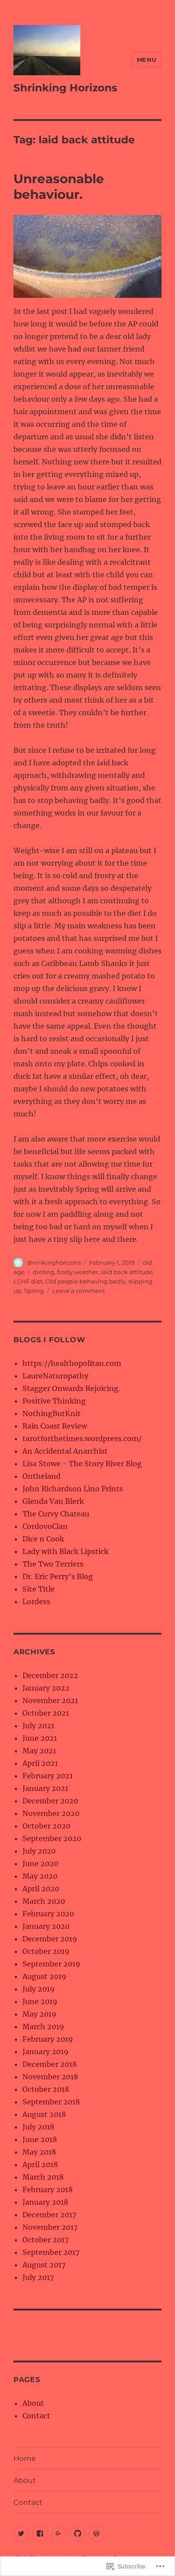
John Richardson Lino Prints (73, 1489)
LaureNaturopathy (55, 1376)
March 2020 (44, 1901)
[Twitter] (21, 2534)
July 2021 (38, 1726)
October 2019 (46, 1951)
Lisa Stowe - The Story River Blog (82, 1464)
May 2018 (39, 2152)
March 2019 (43, 2026)
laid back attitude (127, 1272)
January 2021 (45, 1788)
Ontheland (42, 1476)
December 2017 (49, 2215)
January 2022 (46, 1688)
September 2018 (51, 2102)
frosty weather (78, 1272)
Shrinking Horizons (65, 88)
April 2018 (40, 2164)
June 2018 (40, 2139)
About (33, 2403)
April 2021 (40, 1763)
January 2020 (46, 1926)
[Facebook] (40, 2534)
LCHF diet (28, 1281)
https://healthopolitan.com (72, 1363)
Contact (36, 2416)
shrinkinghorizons (54, 1262)
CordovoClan (45, 1526)
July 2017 (38, 2277)
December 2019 (50, 1939)
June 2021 (40, 1738)
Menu (147, 60)
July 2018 (38, 2127)
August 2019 (44, 1976)
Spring (34, 1291)
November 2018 (50, 2077)
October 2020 (46, 1826)
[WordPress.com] (97, 2534)
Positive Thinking (54, 1401)
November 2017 (50, 2227)
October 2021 (46, 1713)
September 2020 (52, 1838)
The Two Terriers (53, 1564)
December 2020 (50, 1801)
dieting (44, 1272)
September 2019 (51, 1964)
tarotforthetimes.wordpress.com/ (82, 1438)
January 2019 (46, 2052)
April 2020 (41, 1889)
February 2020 (48, 1914)
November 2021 (50, 1700)
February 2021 (48, 1776)
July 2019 (39, 1989)
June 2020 (40, 1863)
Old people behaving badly (85, 1281)
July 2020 (39, 1851)
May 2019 (39, 2014)
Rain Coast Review (55, 1426)
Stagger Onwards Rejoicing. (71, 1388)
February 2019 (48, 2039)
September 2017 (51, 2252)
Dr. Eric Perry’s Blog (58, 1576)
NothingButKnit (52, 1413)
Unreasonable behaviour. (59, 187)
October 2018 (46, 2089)
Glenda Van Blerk (53, 1501)
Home (25, 2458)
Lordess (36, 1601)
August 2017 (44, 2265)
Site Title (39, 1589)
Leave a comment (79, 1291)
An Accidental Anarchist (65, 1451)
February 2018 (48, 2190)
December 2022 (50, 1675)
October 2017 (46, 2240)
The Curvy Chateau (56, 1514)
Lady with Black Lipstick (66, 1551)
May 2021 (39, 1751)
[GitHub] (78, 2534)
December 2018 (50, 2064)
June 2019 (40, 2001)
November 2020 (51, 1813)
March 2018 (43, 2177)
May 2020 (40, 1876)
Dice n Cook (43, 1539)
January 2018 (45, 2202)
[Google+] (59, 2534)
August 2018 (44, 2114)
